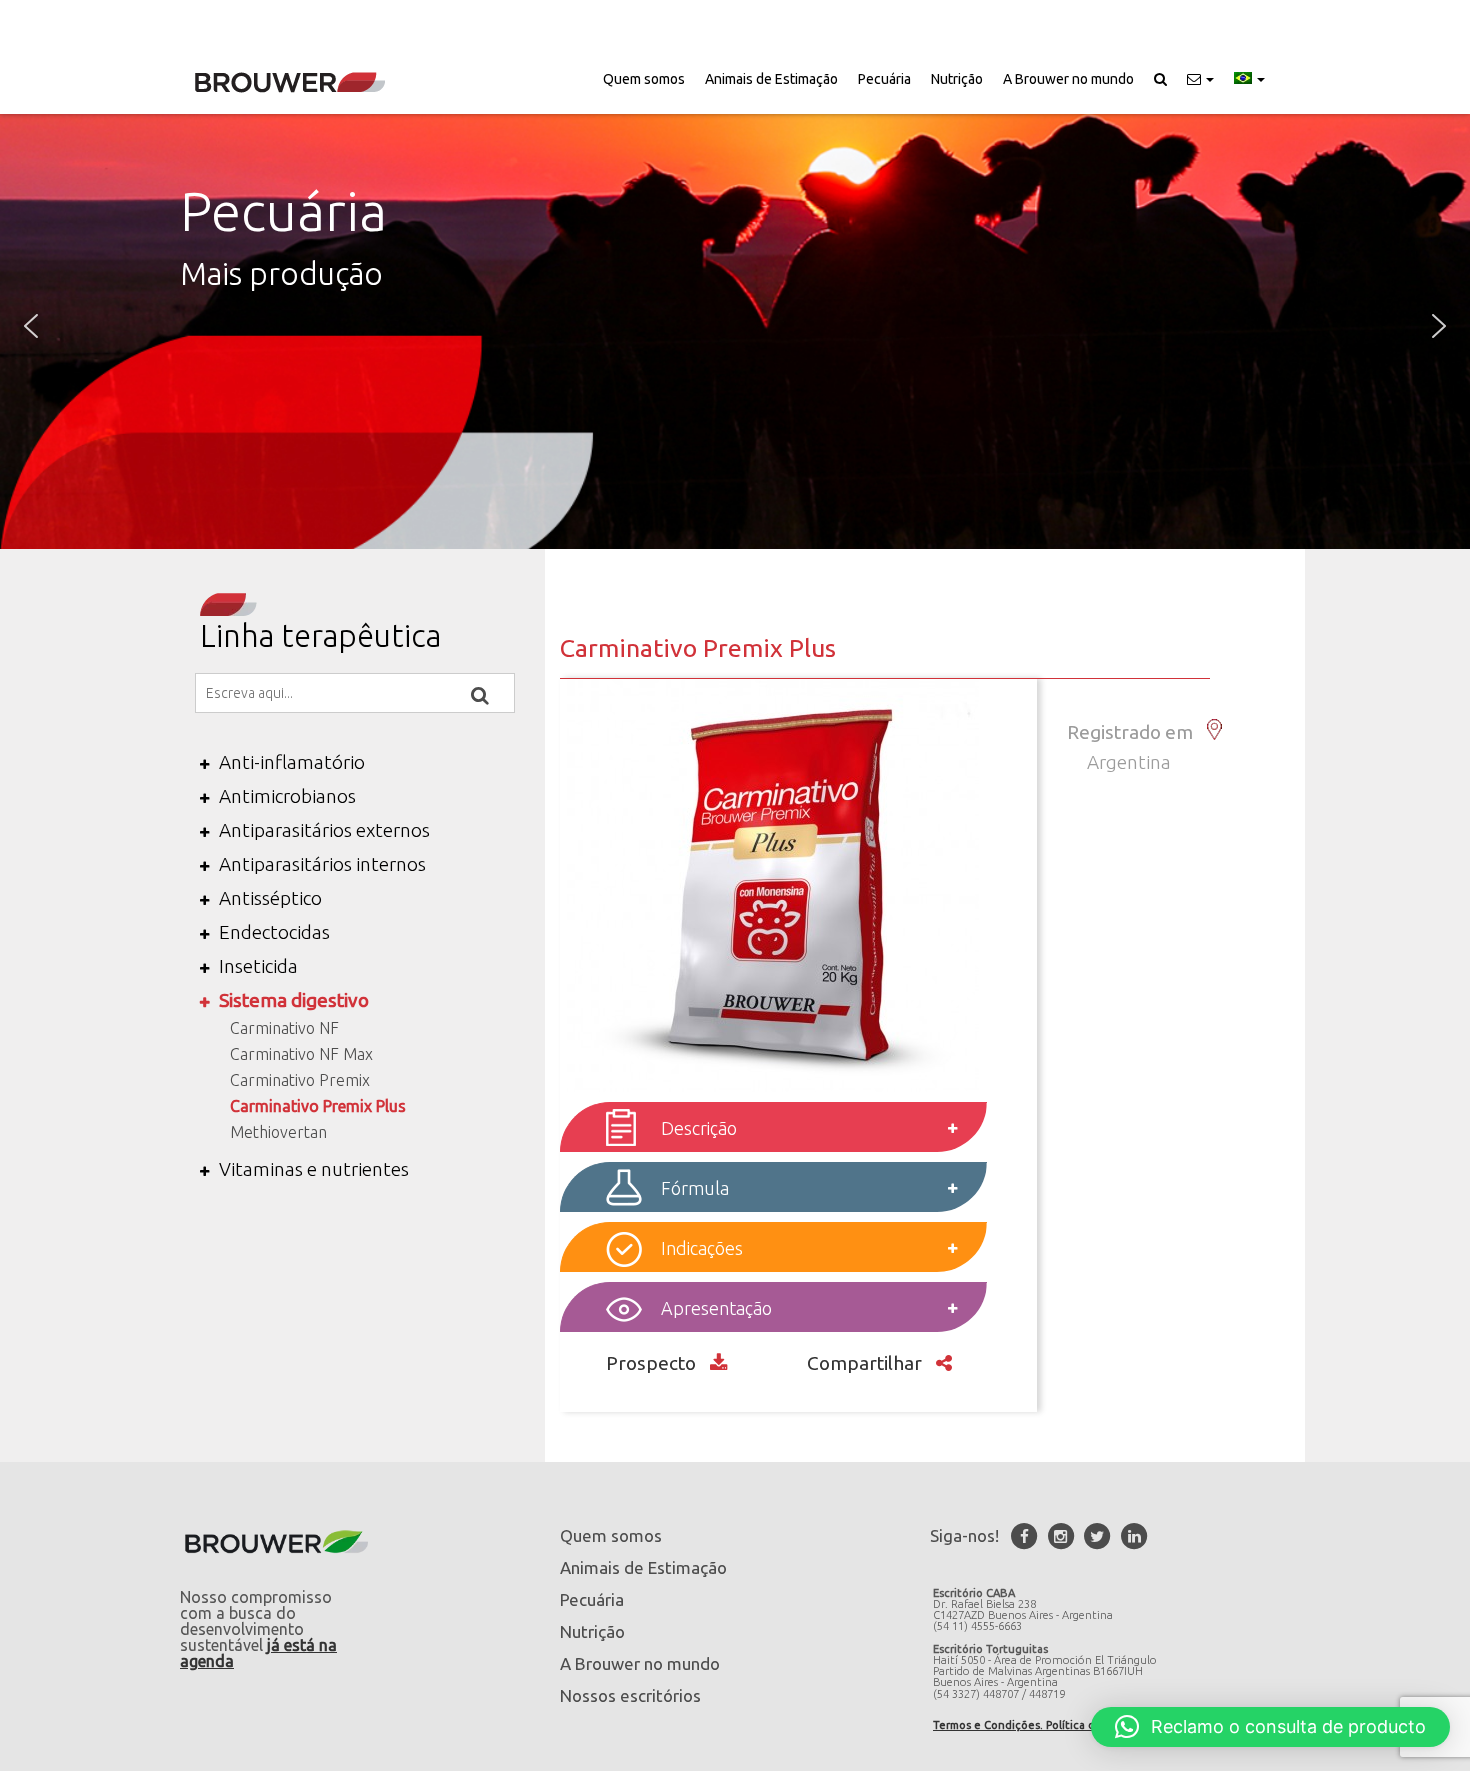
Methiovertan (278, 1132)
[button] (1200, 79)
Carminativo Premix (300, 1080)
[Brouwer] (290, 82)
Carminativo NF (284, 1028)
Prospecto (653, 1363)
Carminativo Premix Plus (318, 1106)
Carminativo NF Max (301, 1054)
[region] (735, 326)
